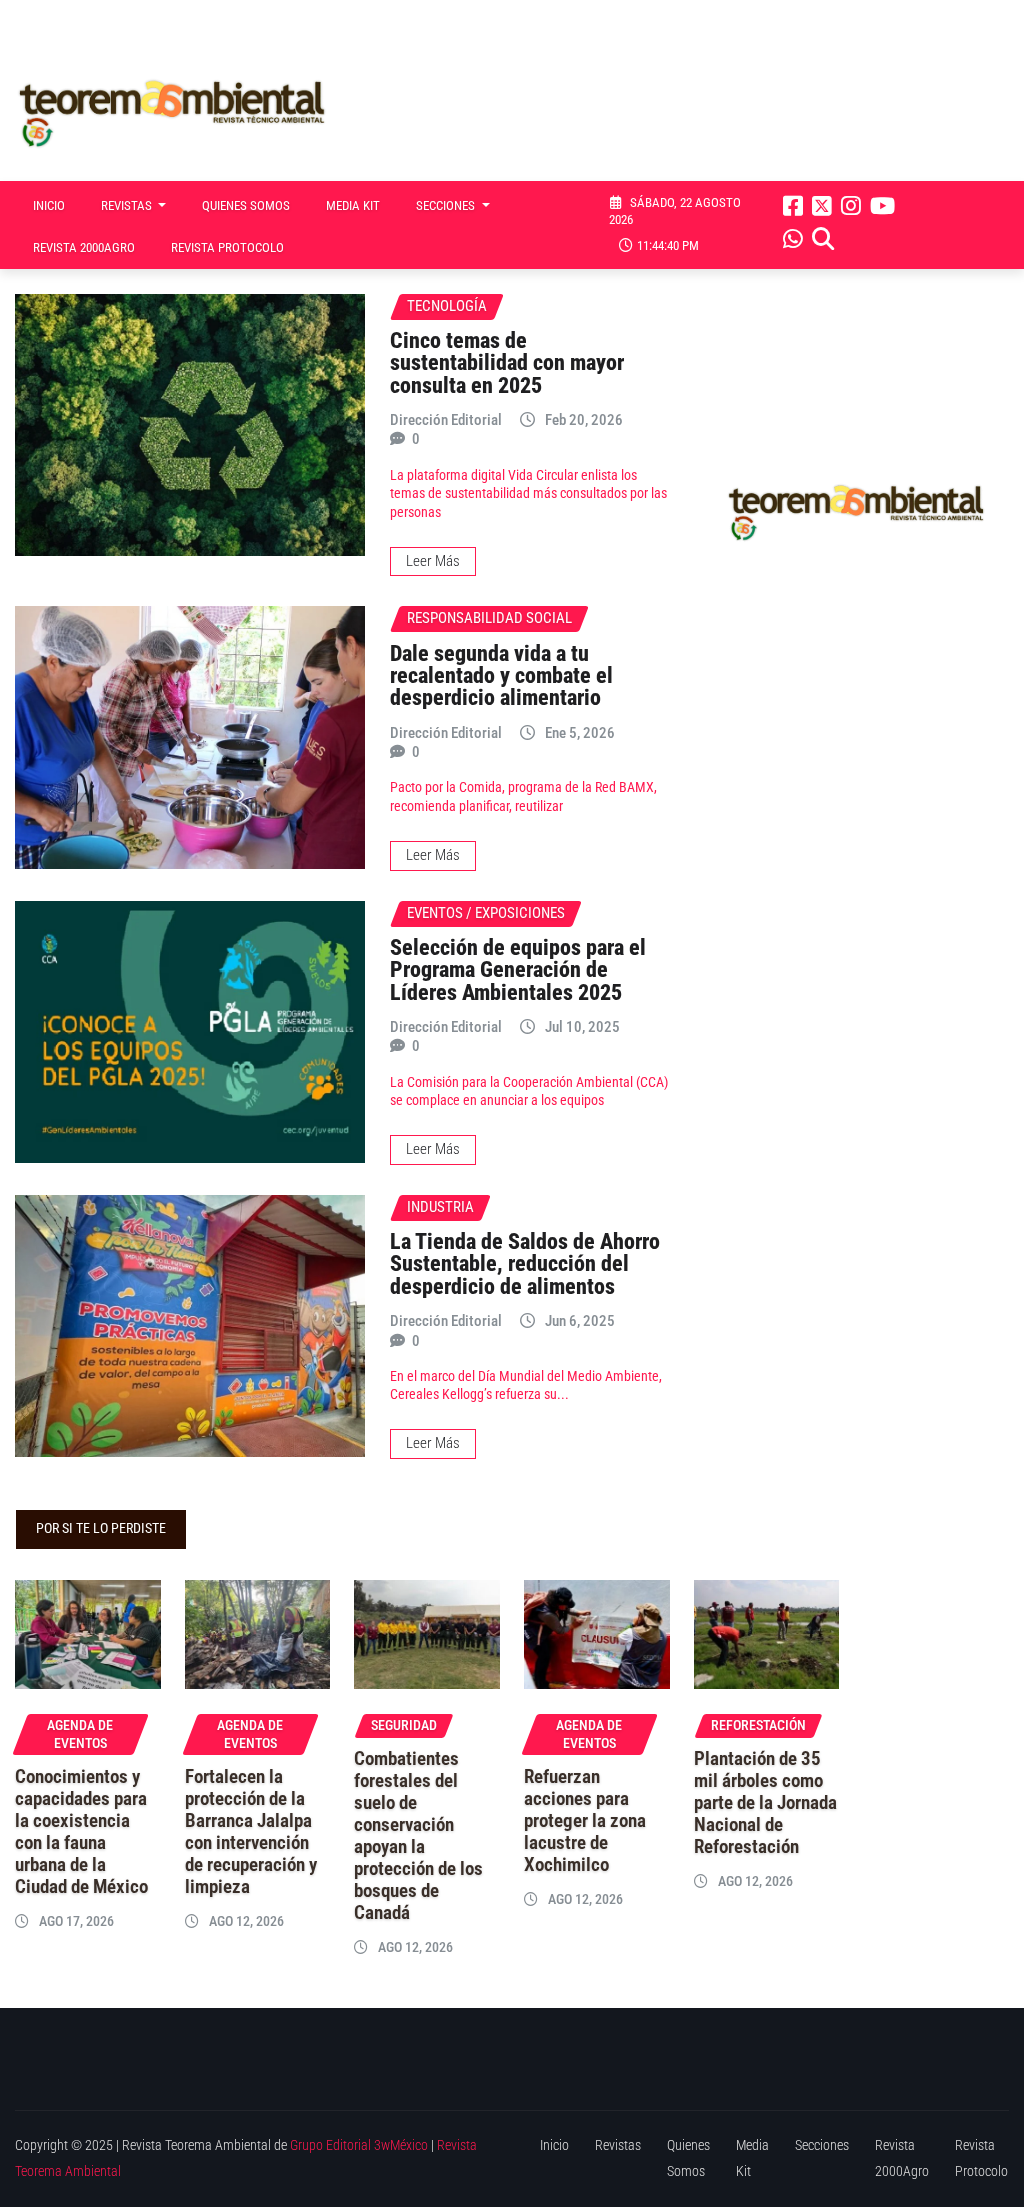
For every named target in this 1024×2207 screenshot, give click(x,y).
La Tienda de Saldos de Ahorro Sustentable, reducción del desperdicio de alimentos (525, 1263)
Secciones (447, 205)
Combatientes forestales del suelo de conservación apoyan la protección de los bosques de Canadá (418, 1836)
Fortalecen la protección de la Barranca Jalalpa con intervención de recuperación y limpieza (251, 1832)
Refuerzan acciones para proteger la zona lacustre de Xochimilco (585, 1821)
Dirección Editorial (446, 420)
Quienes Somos (246, 205)
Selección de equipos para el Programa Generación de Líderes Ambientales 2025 (518, 969)
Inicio (49, 205)
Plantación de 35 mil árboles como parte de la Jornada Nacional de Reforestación (765, 1803)
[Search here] (823, 239)
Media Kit (353, 205)
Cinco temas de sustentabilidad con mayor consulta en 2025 (507, 362)
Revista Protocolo (227, 247)
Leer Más (433, 561)
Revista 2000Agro (84, 247)
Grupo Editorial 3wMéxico (359, 2145)
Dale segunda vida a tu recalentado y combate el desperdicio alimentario (501, 675)
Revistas (128, 205)
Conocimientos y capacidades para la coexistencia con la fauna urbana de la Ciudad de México (81, 1832)
